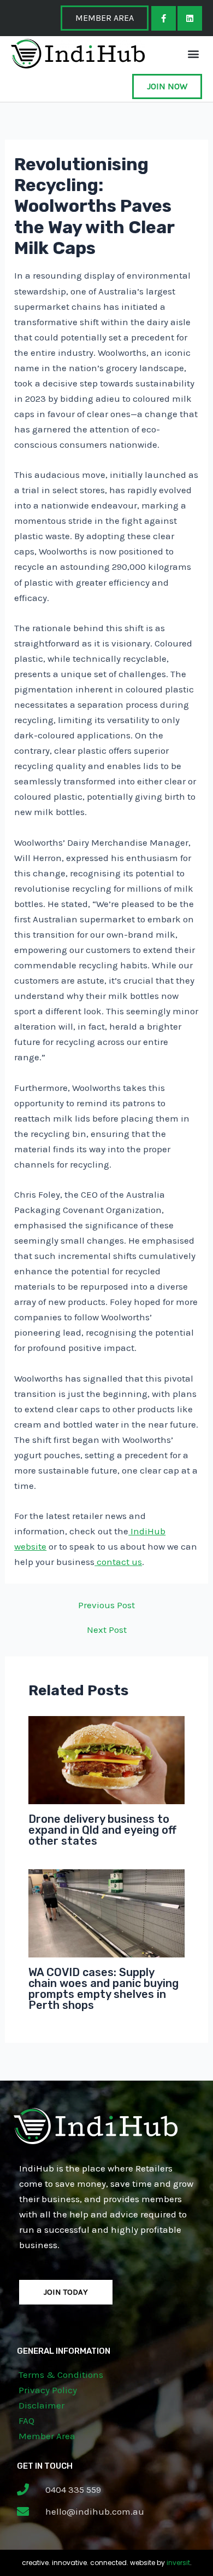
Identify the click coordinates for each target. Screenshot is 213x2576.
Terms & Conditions (61, 2375)
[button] (193, 53)
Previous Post (106, 1605)
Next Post (107, 1630)
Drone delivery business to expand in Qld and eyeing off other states (102, 1830)
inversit (178, 2563)
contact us (118, 1562)
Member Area (47, 2436)
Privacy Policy (48, 2390)
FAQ (26, 2421)
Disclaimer (42, 2405)
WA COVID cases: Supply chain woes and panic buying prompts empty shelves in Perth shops (103, 1989)
